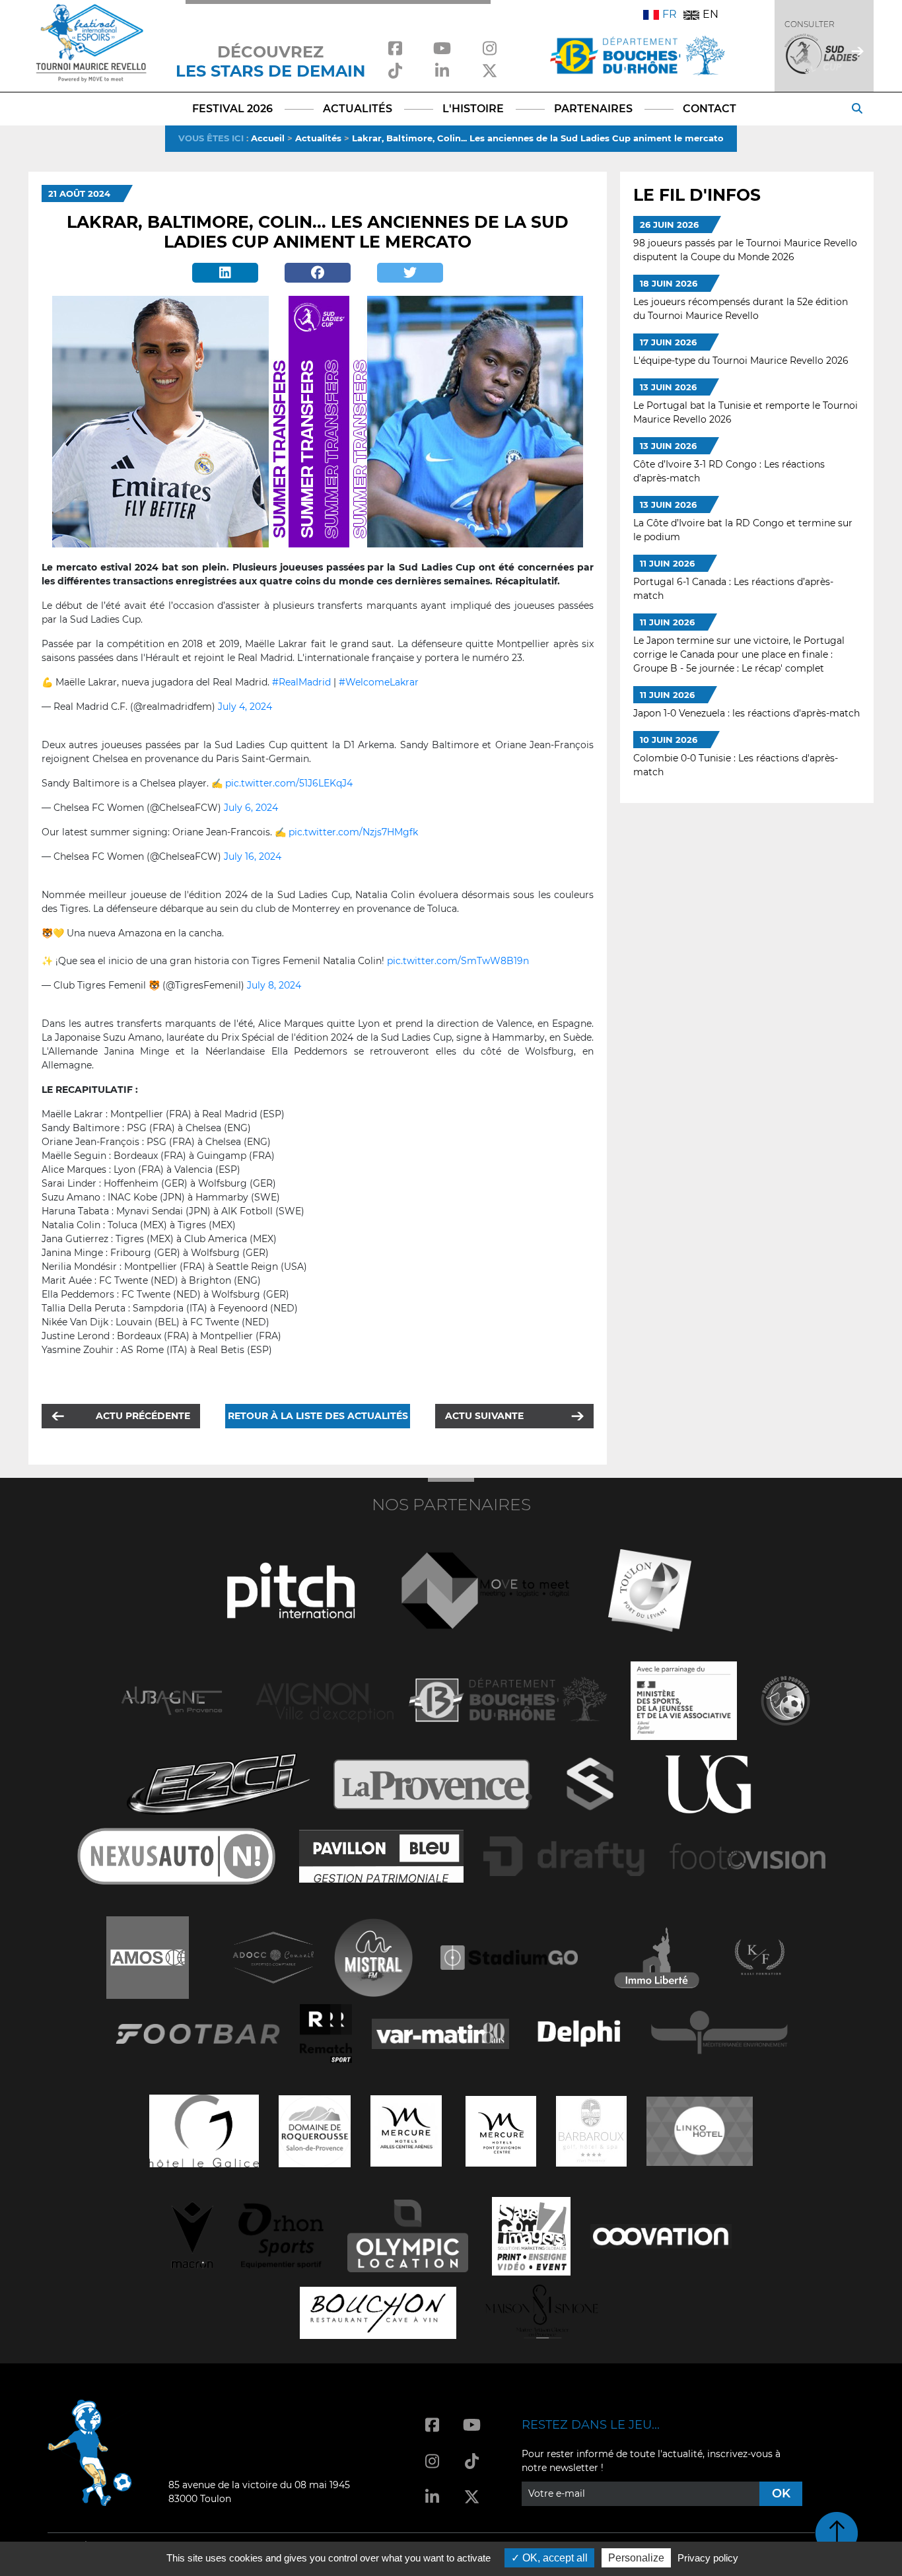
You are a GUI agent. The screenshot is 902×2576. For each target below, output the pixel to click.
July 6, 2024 (251, 808)
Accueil (268, 138)
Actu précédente (143, 1416)
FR (670, 14)
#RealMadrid (301, 682)
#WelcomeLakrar (379, 682)
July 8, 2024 (274, 985)
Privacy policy (708, 2558)
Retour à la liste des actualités (318, 1416)
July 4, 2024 (245, 707)
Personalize (636, 2558)
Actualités (318, 138)
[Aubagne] (172, 1699)
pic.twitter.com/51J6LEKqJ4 (289, 783)
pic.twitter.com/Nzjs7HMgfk (353, 832)
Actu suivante (484, 1416)
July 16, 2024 (253, 856)
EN (711, 14)
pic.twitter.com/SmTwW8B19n (458, 961)
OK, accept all (554, 2558)
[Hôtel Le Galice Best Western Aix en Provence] (204, 2130)
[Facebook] (318, 273)
